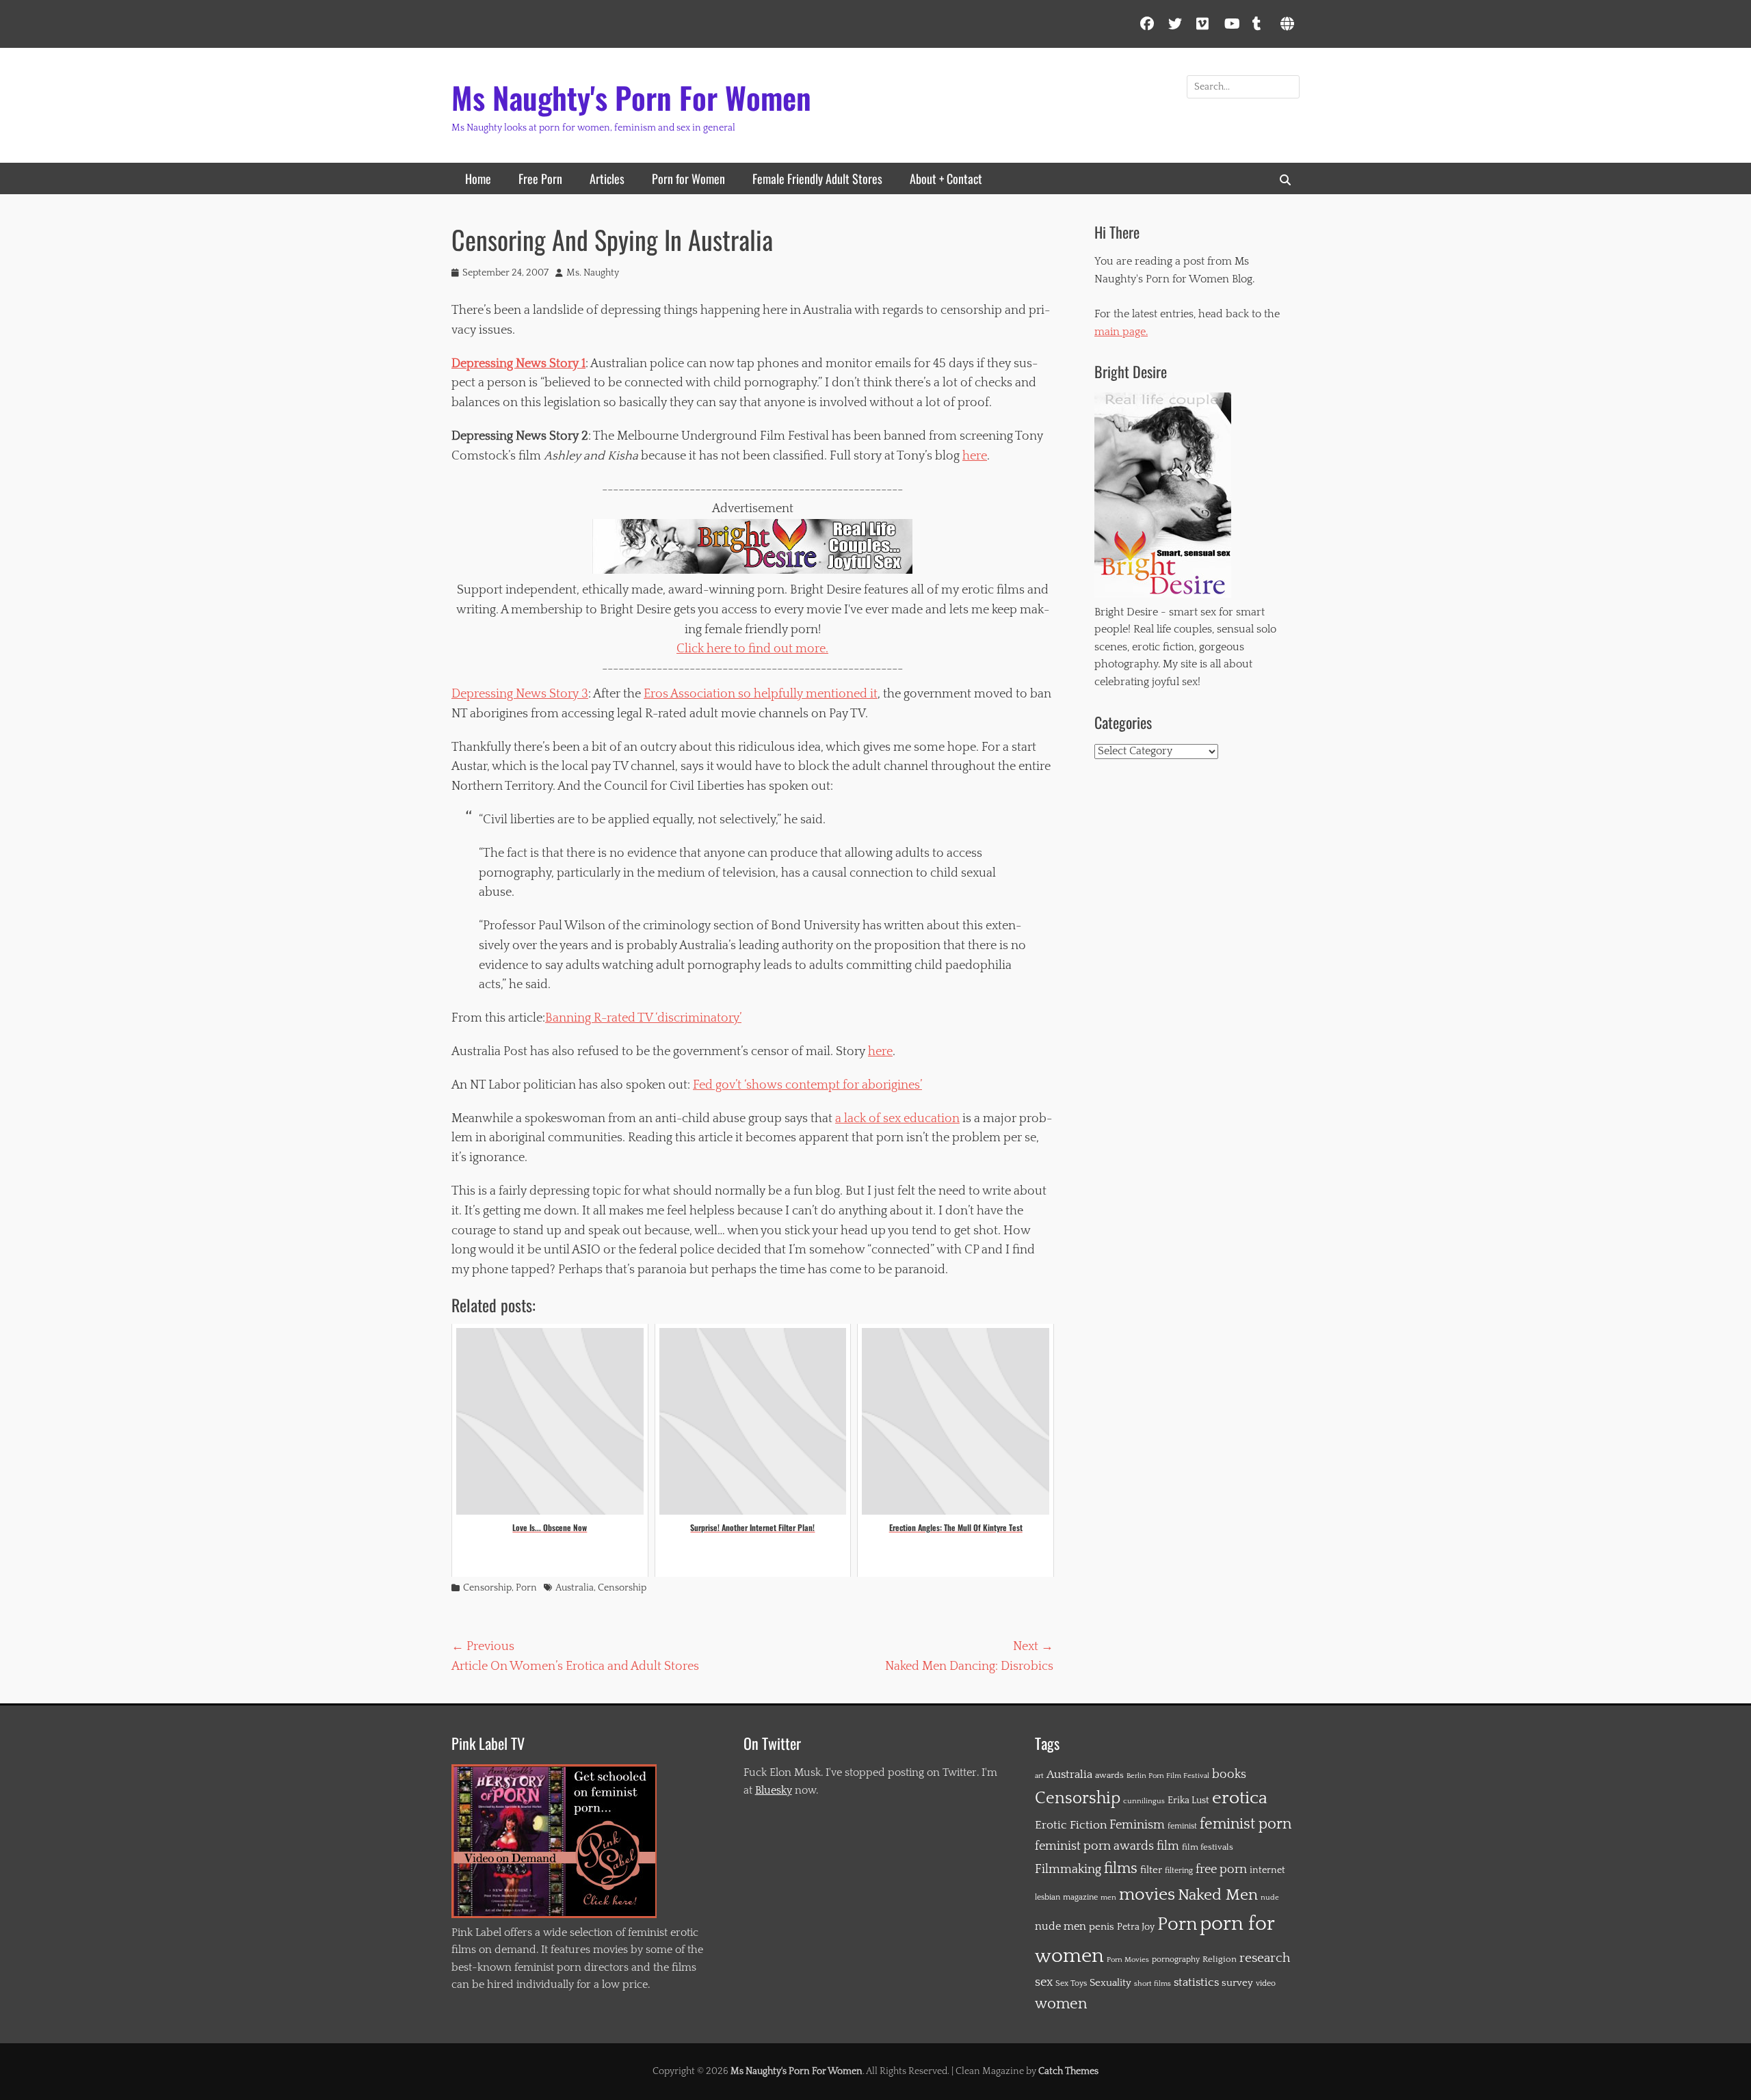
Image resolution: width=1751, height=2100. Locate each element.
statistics (1196, 1982)
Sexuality (1110, 1983)
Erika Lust (1188, 1800)
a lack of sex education (897, 1119)
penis (1102, 1927)
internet (1267, 1870)
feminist (1182, 1826)
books (1229, 1774)
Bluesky (774, 1790)
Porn (526, 1588)
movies (1147, 1895)
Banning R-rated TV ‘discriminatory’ (643, 1018)
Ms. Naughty (593, 273)
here (975, 456)
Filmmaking (1068, 1870)
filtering (1179, 1871)
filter (1151, 1870)
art (1039, 1776)
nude (1270, 1897)
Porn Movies (1128, 1960)
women (1061, 2004)
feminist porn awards (1094, 1846)
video (1266, 1983)
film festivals (1208, 1847)
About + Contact (946, 178)
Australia (575, 1588)
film (1168, 1846)
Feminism (1137, 1825)
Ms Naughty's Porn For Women (631, 97)
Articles (607, 178)
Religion (1220, 1959)
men (1108, 1898)
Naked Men (1218, 1895)
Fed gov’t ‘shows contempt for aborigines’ (807, 1085)
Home (478, 178)
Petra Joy (1136, 1927)
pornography (1176, 1959)
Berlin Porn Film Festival (1168, 1776)
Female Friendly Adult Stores (817, 178)
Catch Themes (1068, 2071)
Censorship (487, 1588)
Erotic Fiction (1071, 1825)
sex (1044, 1982)
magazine (1080, 1897)
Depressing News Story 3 (520, 694)
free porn (1221, 1870)
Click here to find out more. (752, 649)
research (1265, 1958)
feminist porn (1246, 1824)
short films (1153, 1984)
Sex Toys (1071, 1983)
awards (1109, 1775)
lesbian (1048, 1897)
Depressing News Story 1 (518, 364)
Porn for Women (688, 178)
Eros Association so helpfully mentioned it (761, 694)
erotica (1240, 1798)
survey (1237, 1983)
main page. (1121, 332)
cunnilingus (1144, 1801)
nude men (1061, 1927)
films (1121, 1869)
